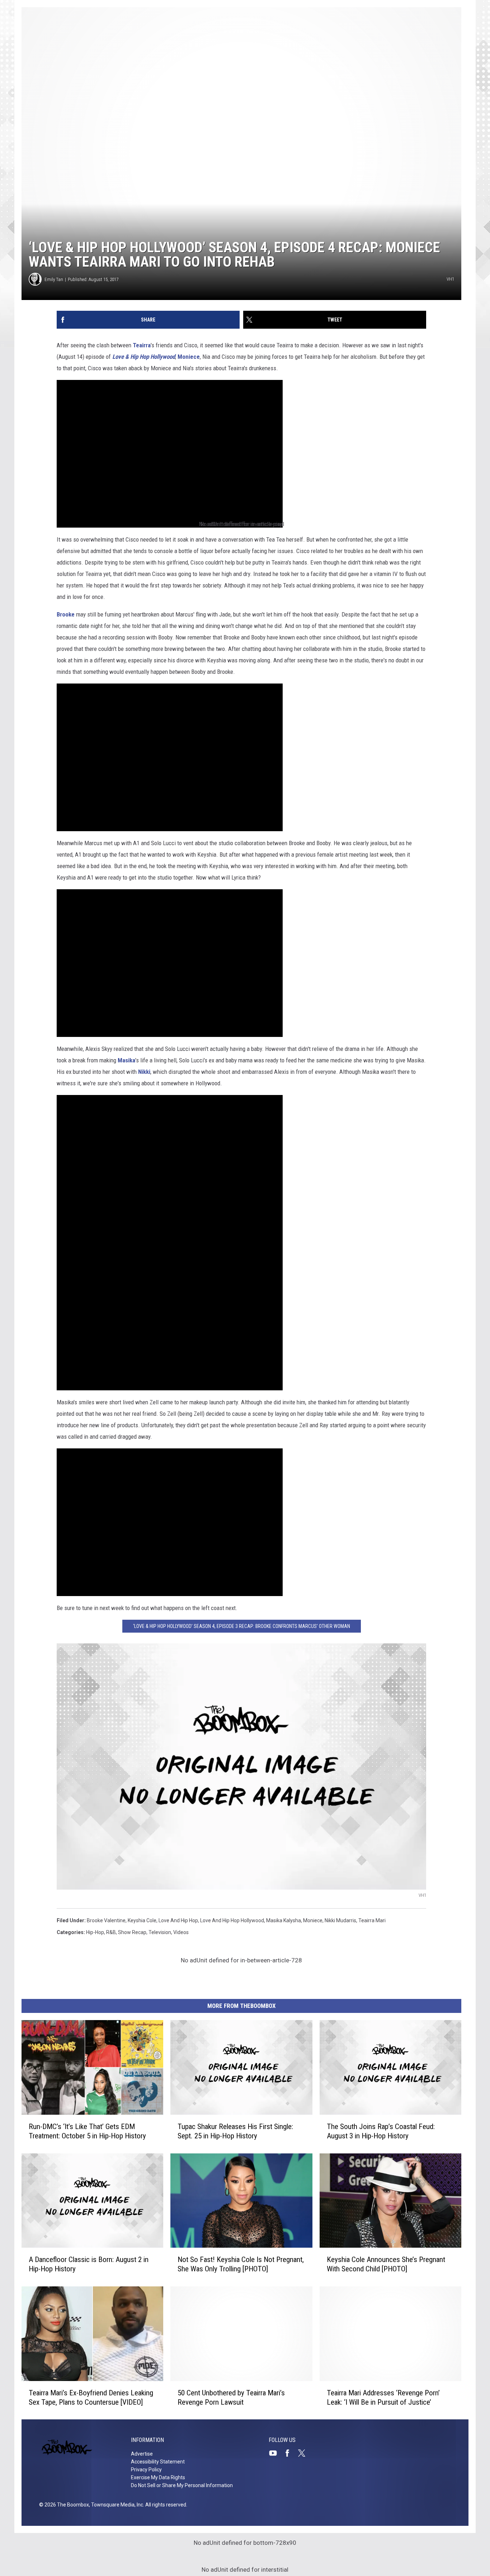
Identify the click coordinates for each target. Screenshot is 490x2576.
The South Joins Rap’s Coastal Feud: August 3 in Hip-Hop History (381, 2131)
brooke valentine (106, 1920)
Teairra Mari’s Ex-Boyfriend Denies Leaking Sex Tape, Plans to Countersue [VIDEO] (91, 2397)
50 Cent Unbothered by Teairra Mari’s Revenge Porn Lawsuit (231, 2397)
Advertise (142, 2454)
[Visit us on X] (305, 2453)
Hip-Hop (95, 1932)
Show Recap (132, 1932)
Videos (181, 1932)
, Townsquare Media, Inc (116, 2505)
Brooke (66, 614)
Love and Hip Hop (178, 1920)
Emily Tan (54, 279)
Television (160, 1932)
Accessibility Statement (158, 2462)
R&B (111, 1932)
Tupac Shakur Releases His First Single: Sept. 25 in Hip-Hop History (235, 2131)
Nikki (144, 1072)
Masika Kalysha (284, 1920)
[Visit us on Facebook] (290, 2453)
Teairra (142, 345)
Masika (126, 1060)
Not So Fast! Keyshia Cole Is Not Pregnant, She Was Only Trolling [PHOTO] (241, 2264)
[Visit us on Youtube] (276, 2453)
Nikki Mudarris (340, 1920)
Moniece (189, 357)
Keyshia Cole (142, 1920)
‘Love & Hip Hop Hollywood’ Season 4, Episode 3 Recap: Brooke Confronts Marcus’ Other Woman (242, 1626)
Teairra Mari (372, 1920)
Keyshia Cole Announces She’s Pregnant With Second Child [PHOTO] (386, 2264)
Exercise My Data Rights (158, 2477)
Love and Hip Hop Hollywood (232, 1920)
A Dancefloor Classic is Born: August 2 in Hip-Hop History (89, 2264)
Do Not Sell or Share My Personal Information (182, 2485)
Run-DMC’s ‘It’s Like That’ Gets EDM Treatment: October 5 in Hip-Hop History (87, 2131)
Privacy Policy (146, 2470)
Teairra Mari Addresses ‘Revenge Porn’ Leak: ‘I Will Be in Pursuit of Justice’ (383, 2397)
